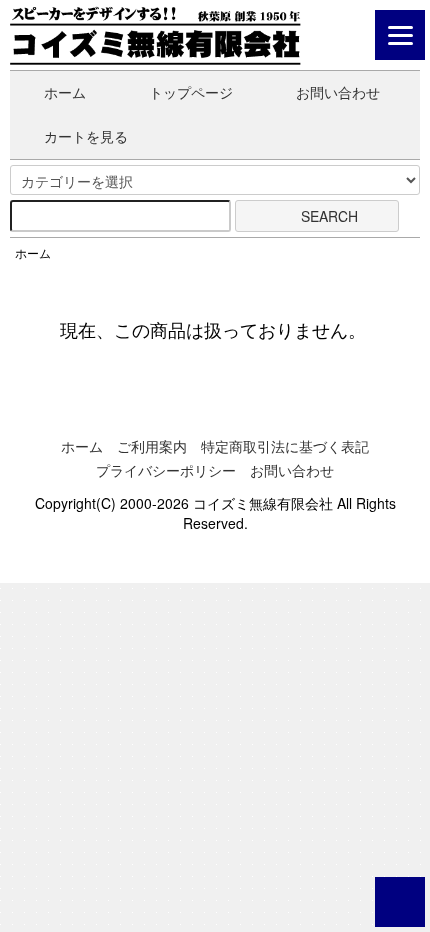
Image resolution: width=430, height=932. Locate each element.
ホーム (65, 92)
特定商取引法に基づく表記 (285, 446)
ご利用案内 (152, 446)
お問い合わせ (338, 92)
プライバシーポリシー (166, 470)
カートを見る (86, 136)
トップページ (191, 92)
